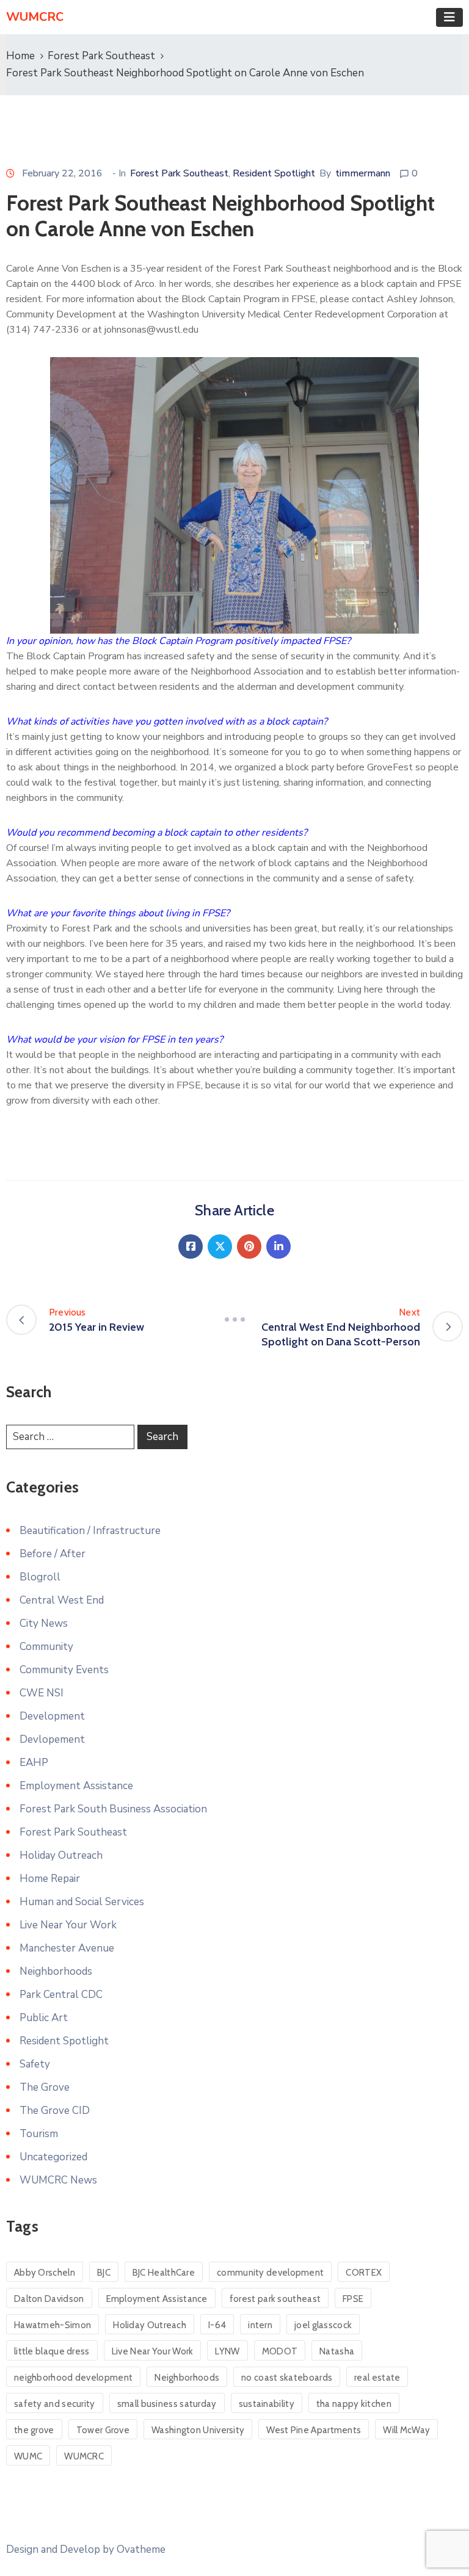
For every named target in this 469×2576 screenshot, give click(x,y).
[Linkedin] (278, 1246)
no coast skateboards (287, 2378)
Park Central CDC (61, 1995)
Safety (35, 2064)
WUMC (28, 2456)
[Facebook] (191, 1246)
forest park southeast (275, 2299)
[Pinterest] (249, 1246)
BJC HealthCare (164, 2273)
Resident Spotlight (274, 173)
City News (44, 1623)
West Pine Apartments (314, 2430)
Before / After (53, 1554)
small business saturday (167, 2404)
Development (52, 1716)
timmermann (363, 173)
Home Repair (50, 1879)
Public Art (44, 2018)
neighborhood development (73, 2378)
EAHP (34, 1763)
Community (46, 1647)
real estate (377, 2378)
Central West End (62, 1600)
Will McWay (406, 2430)
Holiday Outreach (61, 1855)
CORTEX (364, 2273)
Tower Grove (103, 2430)
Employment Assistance (76, 1786)
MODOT (280, 2351)
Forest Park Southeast (101, 56)
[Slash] (234, 1320)
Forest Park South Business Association (113, 1809)
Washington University (198, 2430)
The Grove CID (55, 2111)
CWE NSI (42, 1693)
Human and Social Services (82, 1902)
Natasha (337, 2351)
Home (20, 56)
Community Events (64, 1670)
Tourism (39, 2134)
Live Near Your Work (68, 1925)
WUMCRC (84, 2456)
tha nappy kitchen (354, 2404)
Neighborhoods (56, 1971)
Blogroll (40, 1577)
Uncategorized (53, 2157)
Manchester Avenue (67, 1948)
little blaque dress (52, 2351)
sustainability (267, 2404)
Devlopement (52, 1739)
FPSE (353, 2299)
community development (270, 2273)
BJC (104, 2273)
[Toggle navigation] (449, 17)
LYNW (227, 2351)
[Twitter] (220, 1246)
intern (260, 2325)
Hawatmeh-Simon (53, 2325)
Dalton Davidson (49, 2299)
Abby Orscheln (45, 2273)
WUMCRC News (58, 2180)
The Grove (45, 2087)
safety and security (55, 2404)
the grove (34, 2430)
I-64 (217, 2325)
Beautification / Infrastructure (90, 1531)
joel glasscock (323, 2325)
